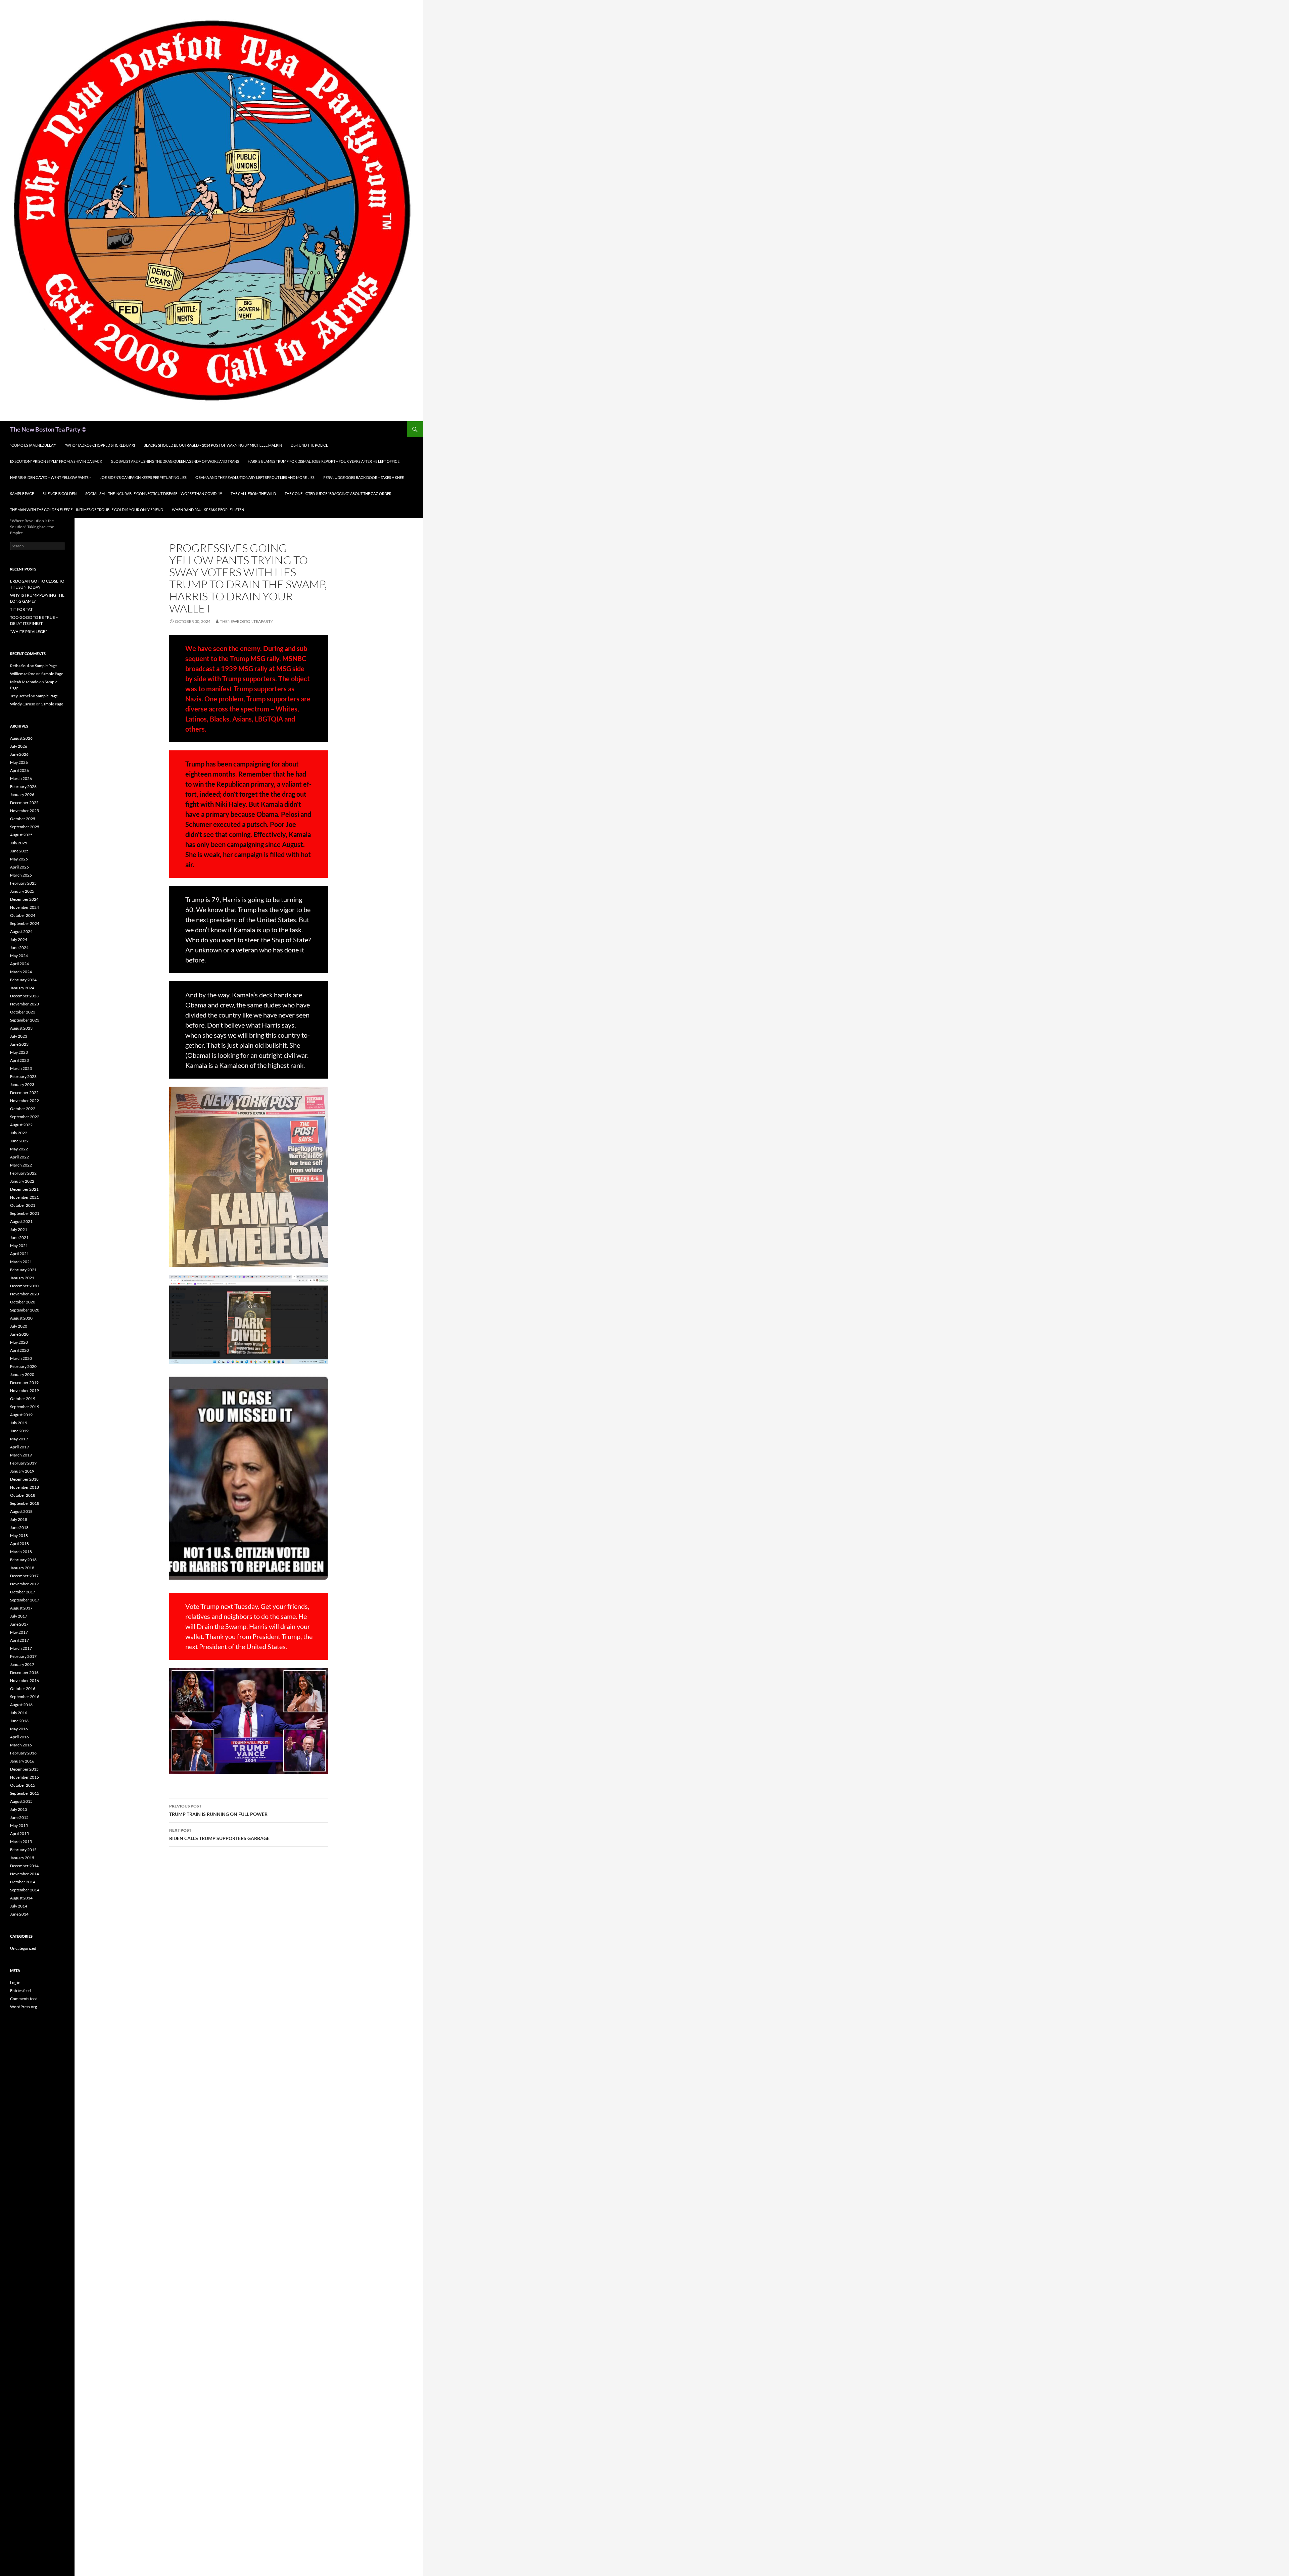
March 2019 (21, 1455)
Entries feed (20, 1991)
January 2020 (22, 1374)
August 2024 (21, 931)
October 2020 (23, 1302)
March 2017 (21, 1648)
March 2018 (21, 1552)
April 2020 (19, 1350)
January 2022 (22, 1181)
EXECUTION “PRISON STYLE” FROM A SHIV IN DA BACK (56, 461)
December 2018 (24, 1479)
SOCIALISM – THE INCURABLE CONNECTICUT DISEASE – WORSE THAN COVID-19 (154, 493)
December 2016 (24, 1672)
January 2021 (22, 1278)
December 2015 (24, 1769)
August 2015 (21, 1801)
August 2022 (21, 1125)
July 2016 (19, 1713)
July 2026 (19, 746)
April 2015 (19, 1834)
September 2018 (25, 1503)
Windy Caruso (23, 704)
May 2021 (19, 1246)
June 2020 (19, 1334)
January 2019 (22, 1471)
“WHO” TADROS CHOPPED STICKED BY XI (100, 445)
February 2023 (23, 1076)
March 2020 (21, 1358)
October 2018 (23, 1495)
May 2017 (19, 1632)
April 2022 (19, 1157)
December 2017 (24, 1576)
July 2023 (19, 1036)
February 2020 (23, 1366)
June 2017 (19, 1624)
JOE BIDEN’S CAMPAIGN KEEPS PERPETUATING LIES (143, 477)
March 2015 (21, 1842)
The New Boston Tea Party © (48, 429)
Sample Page (22, 493)
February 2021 (23, 1270)
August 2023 (21, 1028)
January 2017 (22, 1664)
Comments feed (24, 1999)
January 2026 (22, 795)
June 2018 (19, 1527)
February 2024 (23, 980)
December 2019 (24, 1382)
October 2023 (23, 1012)
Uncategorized (23, 1948)
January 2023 (22, 1084)
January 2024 (22, 988)
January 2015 (22, 1858)
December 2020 (24, 1286)
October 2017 (23, 1592)
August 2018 (21, 1511)
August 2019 (21, 1415)
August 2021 (21, 1221)
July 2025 (19, 843)
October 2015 (23, 1785)
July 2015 (19, 1809)
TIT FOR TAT (21, 609)
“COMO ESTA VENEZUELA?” (33, 445)
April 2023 (19, 1060)
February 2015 (23, 1850)
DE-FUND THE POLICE (309, 445)
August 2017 (21, 1608)
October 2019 (23, 1399)
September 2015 (25, 1793)
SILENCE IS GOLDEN (60, 493)
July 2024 (19, 939)
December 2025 (24, 803)
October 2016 (23, 1689)
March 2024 (21, 972)
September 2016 (25, 1697)
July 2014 (19, 1906)
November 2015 (25, 1777)
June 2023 (19, 1044)
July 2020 (19, 1326)
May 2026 (19, 762)
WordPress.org (23, 2007)
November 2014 (25, 1874)
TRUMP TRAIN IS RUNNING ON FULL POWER (218, 1810)
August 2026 (21, 738)
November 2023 (25, 1004)
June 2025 (19, 851)
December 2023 (24, 996)
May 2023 (19, 1052)
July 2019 (19, 1423)
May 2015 (19, 1825)
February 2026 (23, 786)
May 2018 (19, 1535)
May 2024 (19, 956)
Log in (15, 1983)
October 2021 (23, 1205)
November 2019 (25, 1391)
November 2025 (25, 811)
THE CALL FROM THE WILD (253, 493)
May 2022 (19, 1149)
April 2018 (19, 1544)
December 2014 (24, 1866)
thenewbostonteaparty (247, 621)
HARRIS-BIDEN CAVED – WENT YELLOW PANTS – (51, 477)
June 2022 (19, 1141)
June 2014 (19, 1914)
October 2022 (23, 1109)
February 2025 (23, 883)
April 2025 (19, 867)
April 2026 (19, 770)
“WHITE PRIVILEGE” (28, 631)
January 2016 (22, 1761)
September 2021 (25, 1213)
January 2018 (22, 1568)
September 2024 (25, 923)
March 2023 (21, 1068)
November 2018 (25, 1487)
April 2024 (19, 964)
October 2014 (23, 1882)
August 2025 (21, 835)
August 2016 (21, 1705)
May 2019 (19, 1439)
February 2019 (23, 1463)
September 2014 (25, 1890)
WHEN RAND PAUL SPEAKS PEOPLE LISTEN (208, 510)
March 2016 (21, 1745)
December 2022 (24, 1093)
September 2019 (25, 1407)
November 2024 (25, 907)
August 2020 (21, 1318)
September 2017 (25, 1600)
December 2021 (24, 1189)
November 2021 (25, 1197)
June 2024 (19, 948)
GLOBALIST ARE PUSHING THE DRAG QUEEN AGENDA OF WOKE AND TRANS (175, 461)
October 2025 (23, 819)
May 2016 (19, 1729)
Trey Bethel (20, 696)
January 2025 (22, 891)
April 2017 (19, 1640)
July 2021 (19, 1229)
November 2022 (25, 1101)
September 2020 (25, 1310)
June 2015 (19, 1817)
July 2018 (19, 1519)
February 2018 (23, 1560)
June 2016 (19, 1721)
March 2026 (21, 778)
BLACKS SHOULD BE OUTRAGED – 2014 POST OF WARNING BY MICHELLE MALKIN (213, 445)
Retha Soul (19, 666)
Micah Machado (24, 682)
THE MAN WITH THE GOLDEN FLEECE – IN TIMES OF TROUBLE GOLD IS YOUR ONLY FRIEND (87, 510)
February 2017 (23, 1656)
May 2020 (19, 1342)
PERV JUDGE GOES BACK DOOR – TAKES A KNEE (364, 477)
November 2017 (25, 1584)
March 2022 (21, 1165)
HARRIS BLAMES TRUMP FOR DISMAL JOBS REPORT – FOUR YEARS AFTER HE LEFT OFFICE (324, 461)
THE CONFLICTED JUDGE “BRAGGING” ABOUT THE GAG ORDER (338, 493)
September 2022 (25, 1117)
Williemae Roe (23, 674)
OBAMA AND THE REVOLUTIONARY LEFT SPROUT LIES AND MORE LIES (255, 477)
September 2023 (25, 1020)
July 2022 (19, 1133)
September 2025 (25, 827)
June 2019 (19, 1431)
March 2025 (21, 875)
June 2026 (19, 754)
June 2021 (19, 1237)
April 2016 (19, 1737)
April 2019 (19, 1447)
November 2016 (25, 1680)
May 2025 (19, 859)
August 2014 (21, 1898)
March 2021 (21, 1262)
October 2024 (23, 915)
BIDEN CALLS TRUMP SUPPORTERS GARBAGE (219, 1834)
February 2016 (23, 1753)
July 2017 (19, 1616)
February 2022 (23, 1173)
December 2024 (24, 899)
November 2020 (25, 1294)
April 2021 (19, 1254)
